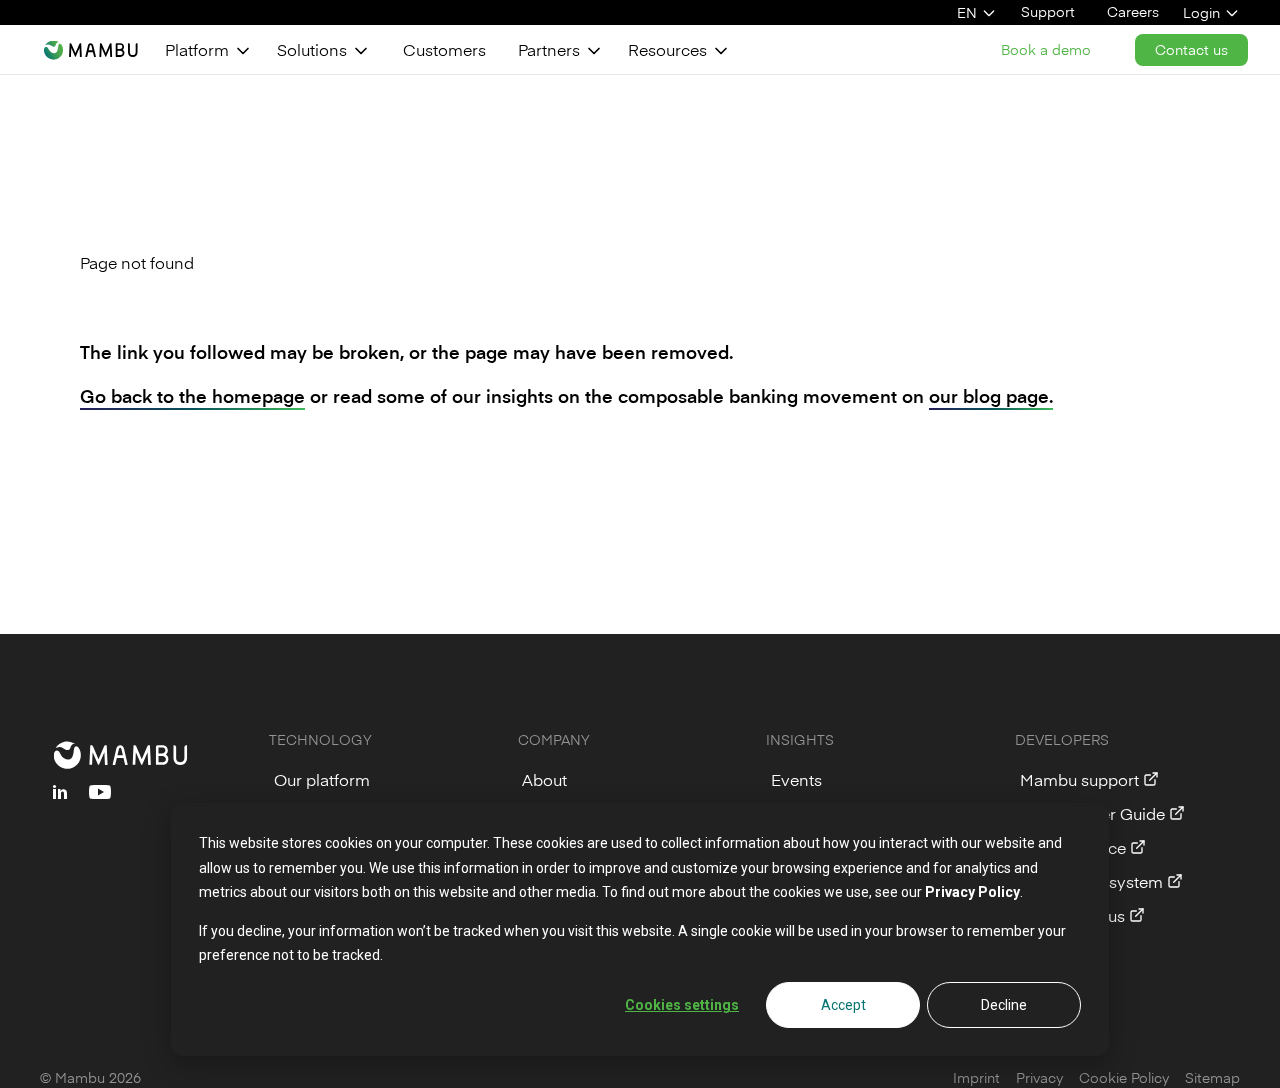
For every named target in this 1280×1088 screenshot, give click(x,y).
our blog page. (991, 395)
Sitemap (1212, 1077)
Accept (843, 1005)
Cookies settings (682, 1005)
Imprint (976, 1077)
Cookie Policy (1124, 1077)
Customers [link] (444, 49)
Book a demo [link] (1046, 49)
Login (1201, 12)
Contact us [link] (1191, 49)
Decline (1004, 1005)
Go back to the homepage (192, 395)
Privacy (1039, 1077)
